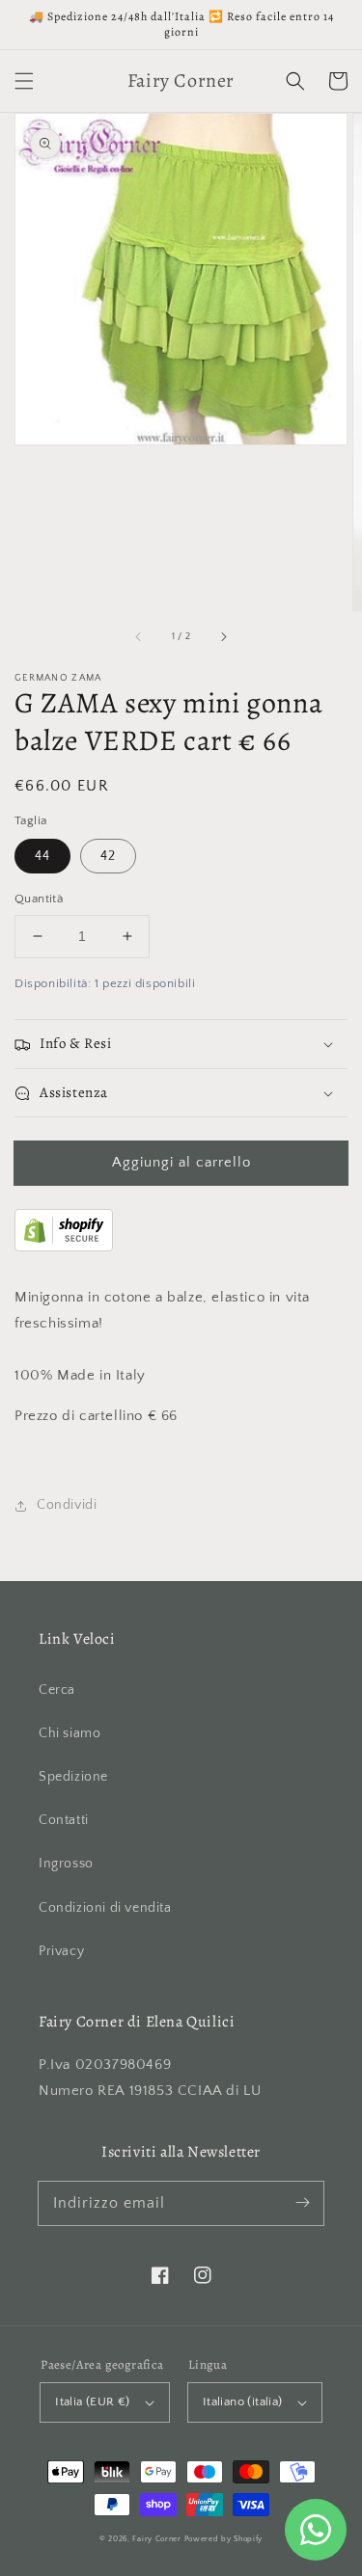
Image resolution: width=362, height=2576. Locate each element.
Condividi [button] (67, 1505)
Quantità (39, 899)
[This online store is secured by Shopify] (64, 1247)
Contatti (64, 1820)
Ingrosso (66, 1864)
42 (108, 856)
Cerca (57, 1690)
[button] (24, 81)
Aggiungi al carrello (181, 1162)
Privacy (61, 1951)
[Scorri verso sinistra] (139, 637)
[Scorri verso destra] (223, 637)
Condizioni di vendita (105, 1908)
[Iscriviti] (302, 2203)
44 (42, 856)
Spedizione (73, 1777)
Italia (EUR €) (93, 2402)
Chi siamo (70, 1733)
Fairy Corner (156, 2539)
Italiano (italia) (243, 2402)
